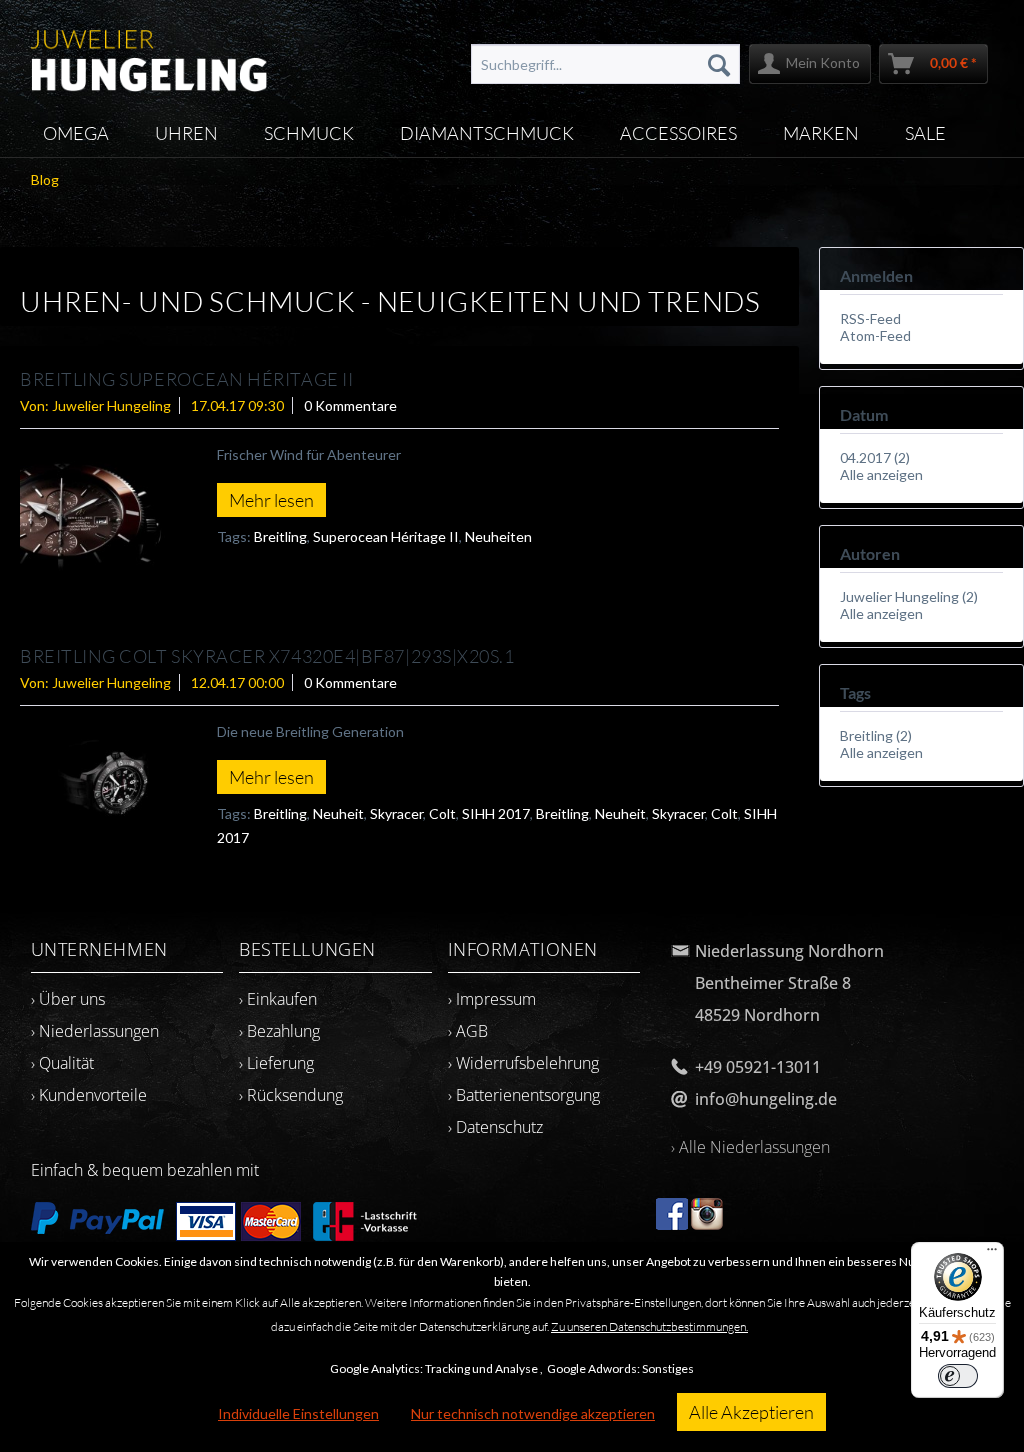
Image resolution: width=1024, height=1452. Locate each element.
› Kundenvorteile (89, 1095)
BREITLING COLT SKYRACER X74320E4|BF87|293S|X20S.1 (267, 656)
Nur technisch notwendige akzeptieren (533, 1413)
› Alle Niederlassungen (750, 1147)
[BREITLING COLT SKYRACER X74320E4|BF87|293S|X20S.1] (96, 783)
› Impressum (492, 999)
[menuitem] (606, 64)
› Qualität (62, 1063)
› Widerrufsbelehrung (523, 1063)
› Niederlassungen (95, 1031)
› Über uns (68, 999)
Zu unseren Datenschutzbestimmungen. (649, 1326)
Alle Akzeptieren (751, 1412)
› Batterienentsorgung (524, 1095)
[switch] (958, 1376)
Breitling (280, 536)
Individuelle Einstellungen (298, 1413)
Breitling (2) (876, 735)
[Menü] (992, 1254)
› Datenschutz (495, 1127)
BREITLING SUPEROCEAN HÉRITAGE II (186, 379)
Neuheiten (498, 536)
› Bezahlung (279, 1031)
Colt (442, 813)
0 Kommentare (350, 405)
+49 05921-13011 (758, 1067)
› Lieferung (276, 1063)
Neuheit (338, 813)
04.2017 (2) (875, 457)
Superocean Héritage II (386, 536)
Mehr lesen (271, 500)
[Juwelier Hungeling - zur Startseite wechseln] (149, 55)
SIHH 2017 (496, 813)
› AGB (468, 1031)
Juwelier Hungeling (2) (909, 596)
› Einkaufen (278, 999)
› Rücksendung (291, 1095)
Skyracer (396, 813)
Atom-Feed (875, 335)
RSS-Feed (870, 318)
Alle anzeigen (881, 474)
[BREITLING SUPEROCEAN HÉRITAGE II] (96, 516)
